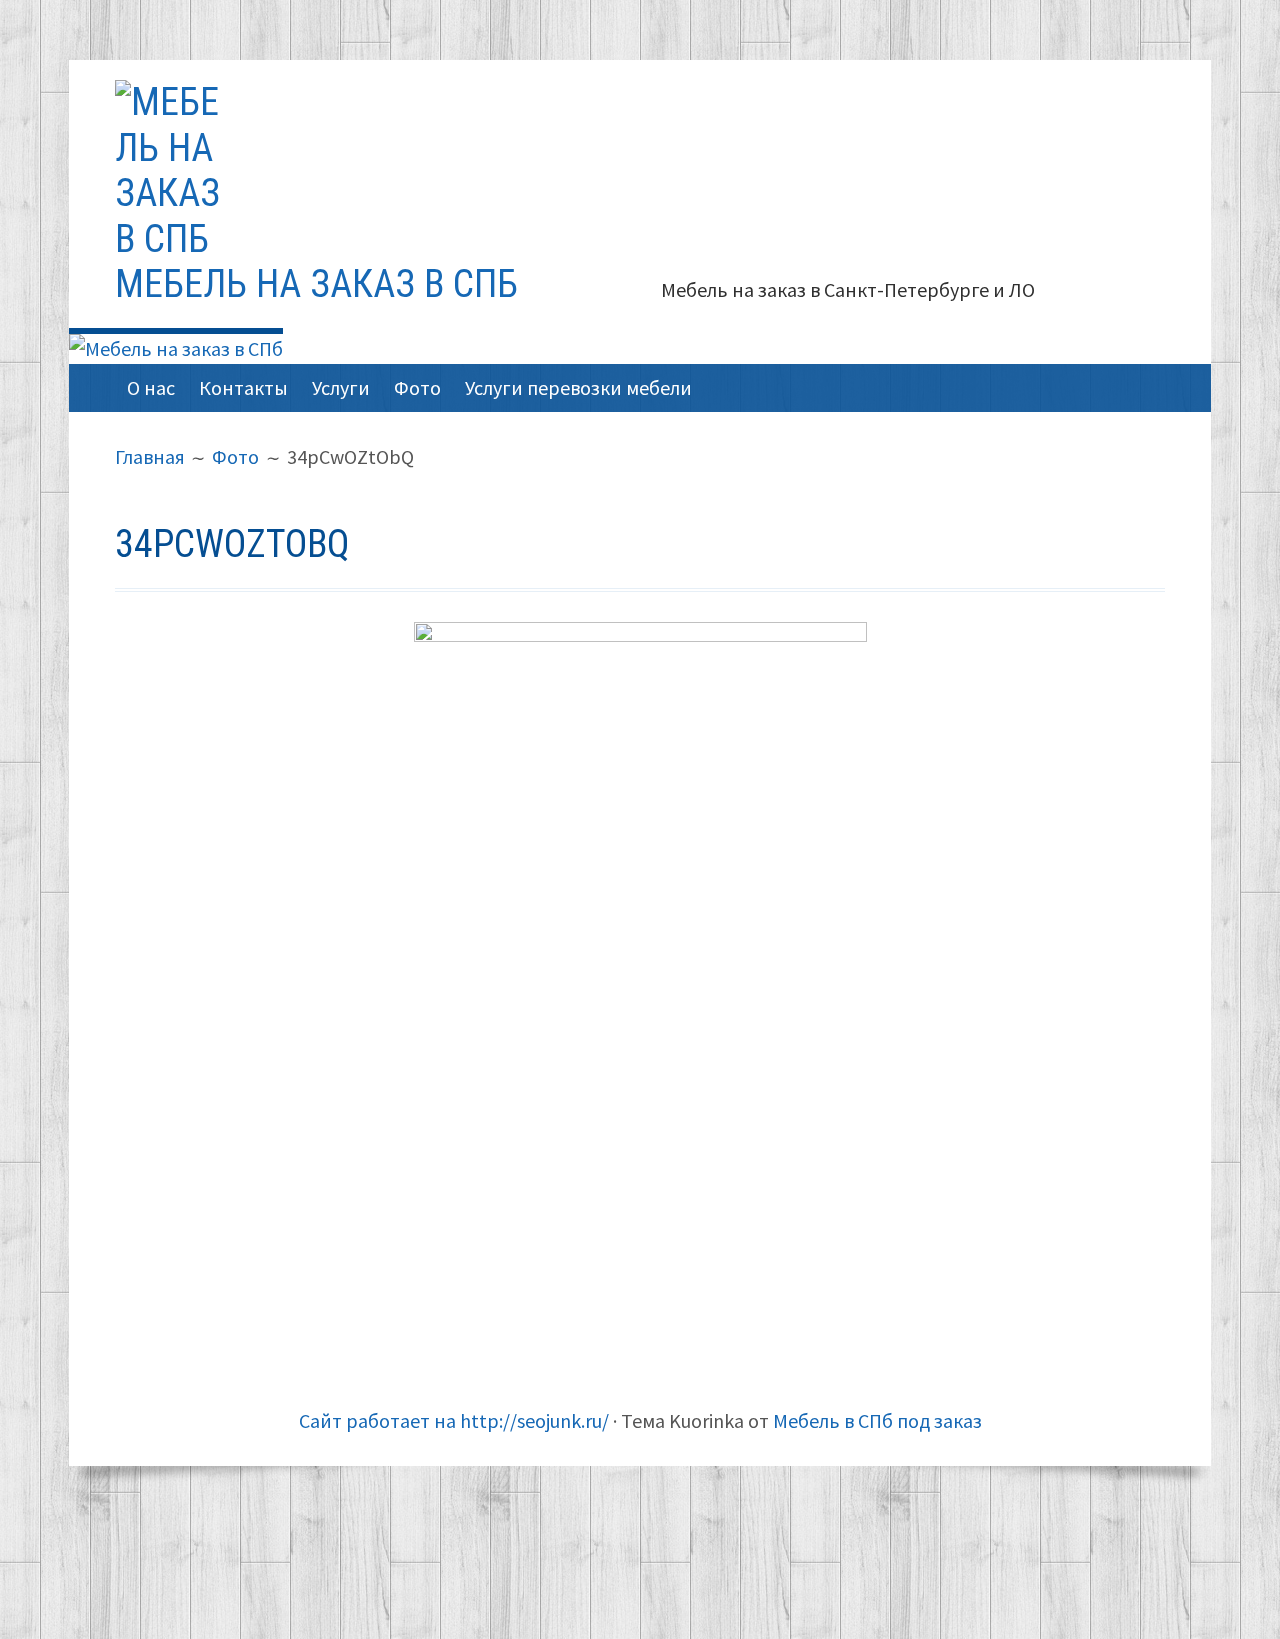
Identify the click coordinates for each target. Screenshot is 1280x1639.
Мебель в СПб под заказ (877, 1420)
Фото (417, 387)
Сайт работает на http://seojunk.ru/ (454, 1420)
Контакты (243, 387)
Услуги (341, 387)
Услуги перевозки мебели (578, 387)
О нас (151, 387)
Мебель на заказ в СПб (316, 284)
